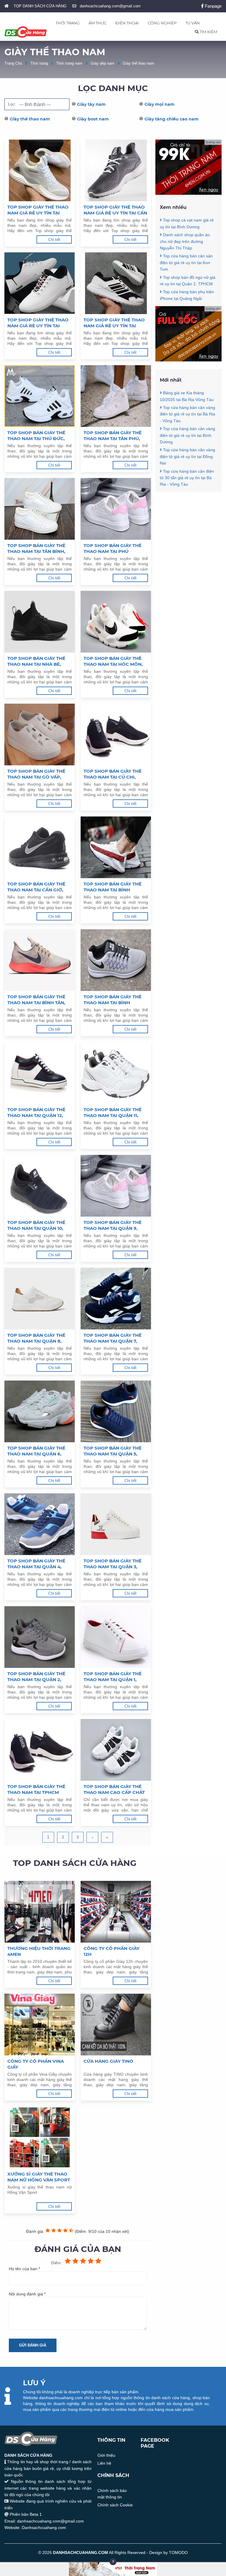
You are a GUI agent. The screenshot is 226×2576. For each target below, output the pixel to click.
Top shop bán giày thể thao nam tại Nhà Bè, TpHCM (36, 661)
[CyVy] (188, 360)
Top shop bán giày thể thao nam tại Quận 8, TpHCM (36, 1338)
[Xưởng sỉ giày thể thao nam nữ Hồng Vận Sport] (40, 2137)
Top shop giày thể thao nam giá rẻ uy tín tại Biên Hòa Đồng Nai (114, 323)
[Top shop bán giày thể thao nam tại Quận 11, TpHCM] (116, 1073)
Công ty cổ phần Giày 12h (112, 1951)
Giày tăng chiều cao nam (172, 119)
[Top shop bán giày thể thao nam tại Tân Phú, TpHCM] (116, 396)
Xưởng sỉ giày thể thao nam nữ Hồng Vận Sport (39, 2177)
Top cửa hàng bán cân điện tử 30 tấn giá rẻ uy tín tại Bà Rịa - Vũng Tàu (187, 478)
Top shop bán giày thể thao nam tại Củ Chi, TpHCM (113, 774)
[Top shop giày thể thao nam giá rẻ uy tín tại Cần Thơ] (116, 170)
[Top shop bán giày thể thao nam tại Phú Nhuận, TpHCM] (116, 509)
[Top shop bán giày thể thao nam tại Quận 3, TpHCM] (116, 1524)
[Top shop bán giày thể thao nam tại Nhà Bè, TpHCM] (40, 622)
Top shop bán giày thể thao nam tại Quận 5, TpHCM (113, 1451)
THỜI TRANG (68, 23)
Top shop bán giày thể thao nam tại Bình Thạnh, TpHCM (113, 887)
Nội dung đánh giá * (27, 2294)
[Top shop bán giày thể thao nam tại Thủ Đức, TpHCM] (40, 396)
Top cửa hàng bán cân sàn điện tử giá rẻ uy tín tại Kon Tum (186, 263)
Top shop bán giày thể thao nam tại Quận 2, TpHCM (36, 1677)
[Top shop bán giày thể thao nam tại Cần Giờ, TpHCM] (40, 847)
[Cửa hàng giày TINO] (116, 2025)
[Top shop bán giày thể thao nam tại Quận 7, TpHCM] (116, 1299)
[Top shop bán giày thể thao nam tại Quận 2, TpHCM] (40, 1637)
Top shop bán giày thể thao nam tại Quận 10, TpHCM (36, 1225)
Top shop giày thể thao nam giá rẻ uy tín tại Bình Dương (38, 210)
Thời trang (39, 63)
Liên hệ (104, 2463)
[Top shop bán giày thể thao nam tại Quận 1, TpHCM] (116, 1637)
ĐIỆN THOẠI (127, 23)
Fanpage (213, 6)
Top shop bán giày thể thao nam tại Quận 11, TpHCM (113, 1113)
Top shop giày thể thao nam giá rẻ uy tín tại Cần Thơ (115, 210)
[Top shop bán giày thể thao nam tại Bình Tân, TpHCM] (40, 960)
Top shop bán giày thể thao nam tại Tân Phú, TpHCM (113, 436)
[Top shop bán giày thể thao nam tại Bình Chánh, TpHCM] (116, 960)
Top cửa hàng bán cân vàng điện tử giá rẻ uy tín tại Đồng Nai (187, 456)
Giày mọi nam (159, 104)
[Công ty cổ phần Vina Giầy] (40, 2025)
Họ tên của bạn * (24, 2269)
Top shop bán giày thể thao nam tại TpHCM (36, 1789)
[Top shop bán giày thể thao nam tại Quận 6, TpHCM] (40, 1411)
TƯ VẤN (193, 23)
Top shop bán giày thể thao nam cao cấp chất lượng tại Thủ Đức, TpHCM (114, 1790)
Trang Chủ (13, 63)
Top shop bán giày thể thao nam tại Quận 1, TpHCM (113, 1677)
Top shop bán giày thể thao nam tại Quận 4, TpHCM (36, 1564)
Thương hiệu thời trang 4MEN (39, 1951)
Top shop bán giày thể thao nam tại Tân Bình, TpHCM (36, 549)
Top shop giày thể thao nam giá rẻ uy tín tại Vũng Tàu (38, 323)
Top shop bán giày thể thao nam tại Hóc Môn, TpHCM (113, 661)
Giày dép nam (103, 63)
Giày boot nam (93, 119)
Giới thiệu (106, 2455)
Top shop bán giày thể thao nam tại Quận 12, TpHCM (36, 1113)
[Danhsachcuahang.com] (26, 32)
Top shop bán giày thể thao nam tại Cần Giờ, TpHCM (36, 887)
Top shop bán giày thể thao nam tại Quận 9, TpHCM (113, 1225)
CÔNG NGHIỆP (162, 23)
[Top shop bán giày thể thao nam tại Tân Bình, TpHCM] (40, 509)
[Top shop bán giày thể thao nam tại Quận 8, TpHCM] (40, 1299)
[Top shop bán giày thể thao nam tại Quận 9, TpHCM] (116, 1186)
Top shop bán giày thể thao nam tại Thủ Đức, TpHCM (36, 436)
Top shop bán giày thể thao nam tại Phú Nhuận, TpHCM (113, 549)
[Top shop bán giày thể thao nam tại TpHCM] (40, 1750)
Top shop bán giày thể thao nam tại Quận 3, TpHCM (113, 1564)
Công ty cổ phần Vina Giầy (36, 2064)
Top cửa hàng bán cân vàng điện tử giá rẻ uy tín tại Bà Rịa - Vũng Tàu (187, 414)
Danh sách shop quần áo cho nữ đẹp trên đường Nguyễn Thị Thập (185, 241)
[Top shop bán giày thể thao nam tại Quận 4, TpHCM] (40, 1524)
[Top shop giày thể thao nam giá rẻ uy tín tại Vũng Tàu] (40, 283)
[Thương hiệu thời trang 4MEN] (40, 1912)
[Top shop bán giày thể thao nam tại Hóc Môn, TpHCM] (116, 622)
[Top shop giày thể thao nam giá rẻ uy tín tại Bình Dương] (40, 170)
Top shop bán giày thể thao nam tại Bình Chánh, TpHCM (113, 1000)
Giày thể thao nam (138, 63)
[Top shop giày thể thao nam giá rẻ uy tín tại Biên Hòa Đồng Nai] (116, 283)
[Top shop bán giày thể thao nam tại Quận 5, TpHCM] (116, 1411)
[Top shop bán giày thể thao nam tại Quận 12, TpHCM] (40, 1073)
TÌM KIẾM (208, 32)
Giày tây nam (91, 104)
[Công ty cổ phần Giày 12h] (116, 1912)
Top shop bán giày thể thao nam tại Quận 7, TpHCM (113, 1338)
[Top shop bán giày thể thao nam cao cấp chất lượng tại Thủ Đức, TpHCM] (116, 1750)
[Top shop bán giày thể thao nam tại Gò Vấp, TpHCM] (40, 734)
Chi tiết (54, 240)
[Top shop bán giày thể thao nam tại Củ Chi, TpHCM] (116, 734)
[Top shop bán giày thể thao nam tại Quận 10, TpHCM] (40, 1186)
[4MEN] (188, 193)
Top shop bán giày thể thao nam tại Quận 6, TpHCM (36, 1451)
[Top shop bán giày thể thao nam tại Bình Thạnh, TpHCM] (116, 847)
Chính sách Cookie (115, 2505)
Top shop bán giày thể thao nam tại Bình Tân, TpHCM (36, 1000)
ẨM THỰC (98, 23)
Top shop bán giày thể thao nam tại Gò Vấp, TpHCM (36, 774)
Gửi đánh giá (33, 2345)
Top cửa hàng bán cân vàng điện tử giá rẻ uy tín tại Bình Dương (187, 435)
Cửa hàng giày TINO (108, 2061)
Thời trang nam (69, 63)
